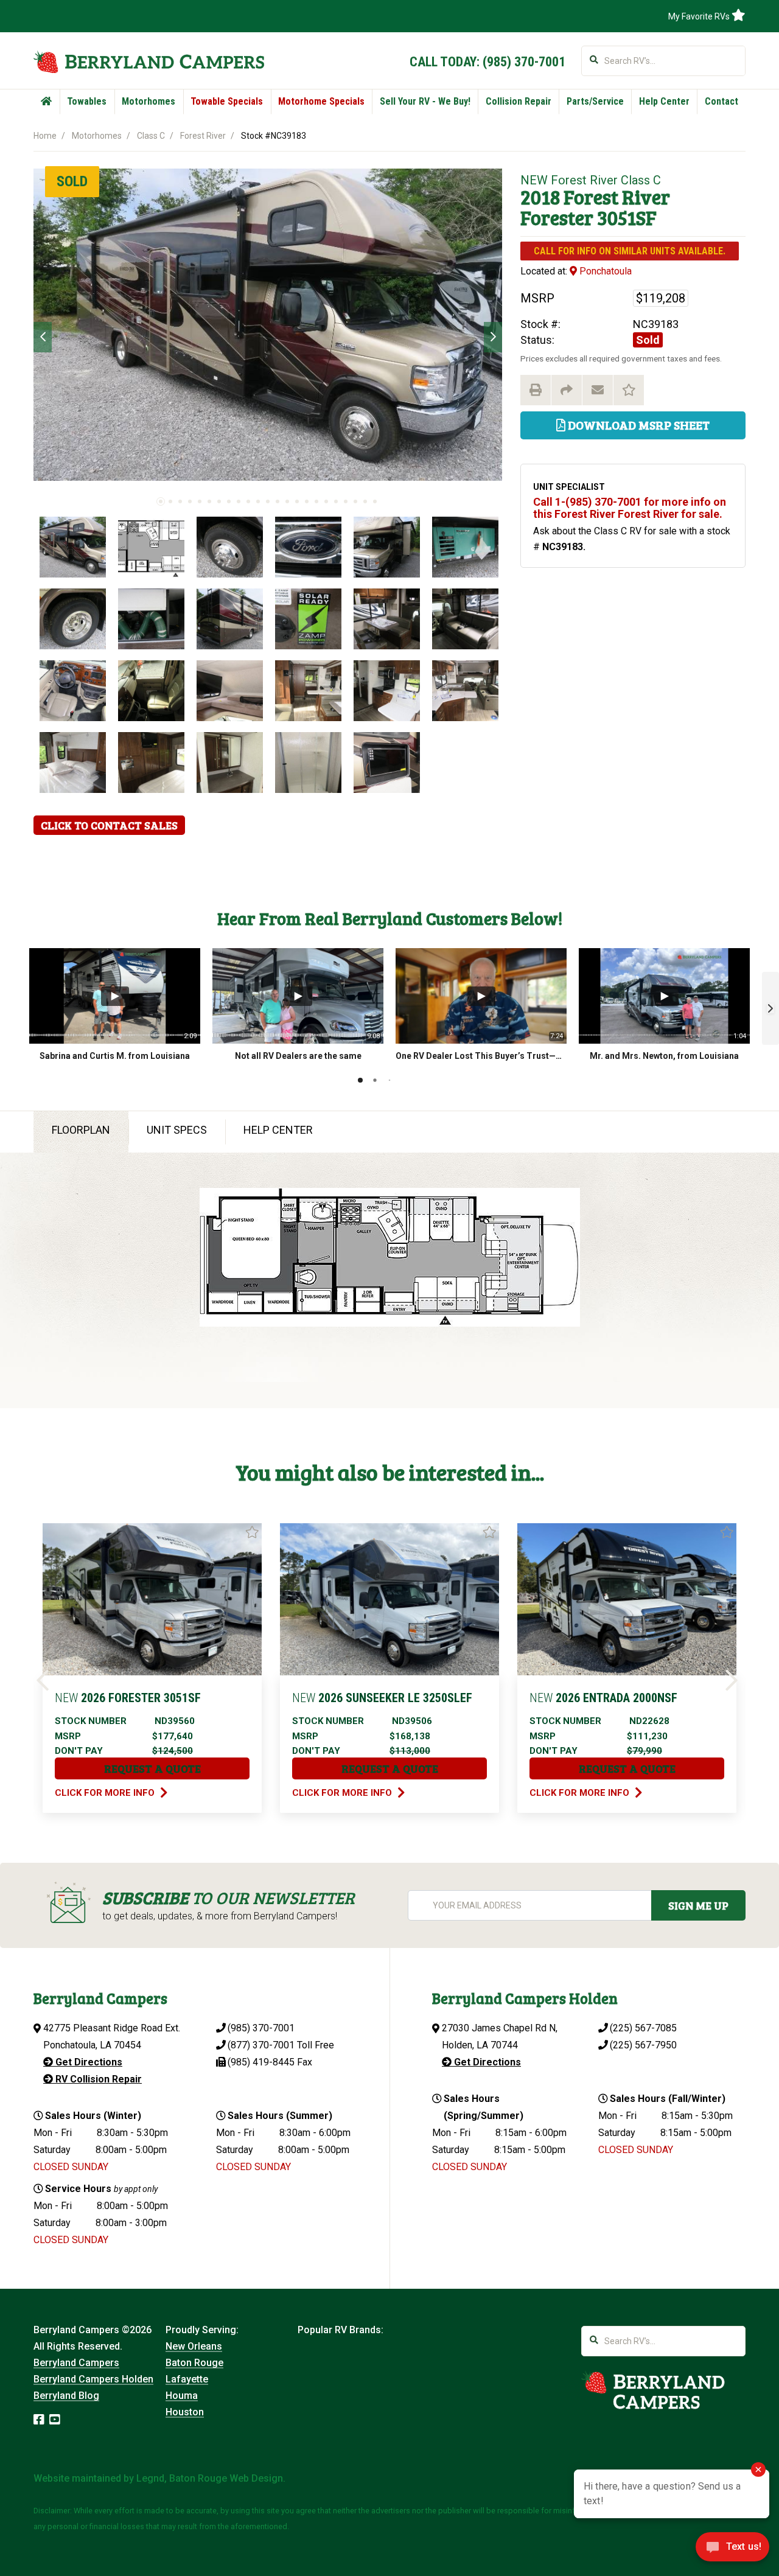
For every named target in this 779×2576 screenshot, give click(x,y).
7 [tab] (219, 501)
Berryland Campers (76, 2363)
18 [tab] (326, 501)
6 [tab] (209, 501)
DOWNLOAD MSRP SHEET (638, 425)
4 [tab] (190, 501)
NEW (534, 180)
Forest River (203, 136)
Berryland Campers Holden (93, 2379)
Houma (182, 2396)
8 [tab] (229, 501)
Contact (721, 101)
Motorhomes (148, 101)
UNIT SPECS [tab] (177, 1130)
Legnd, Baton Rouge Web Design (210, 2478)
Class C (151, 136)
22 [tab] (365, 501)
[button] (770, 1008)
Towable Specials (227, 101)
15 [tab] (297, 501)
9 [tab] (239, 501)
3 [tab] (180, 501)
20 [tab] (346, 501)
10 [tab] (248, 501)
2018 (540, 197)
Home (45, 136)
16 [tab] (307, 501)
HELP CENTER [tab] (278, 1130)
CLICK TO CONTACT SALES (109, 825)
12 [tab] (268, 501)
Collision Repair (519, 101)
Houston (185, 2412)
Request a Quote (152, 1768)
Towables (87, 101)
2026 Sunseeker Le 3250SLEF (382, 1698)
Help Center (664, 101)
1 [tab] (161, 501)
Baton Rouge (194, 2363)
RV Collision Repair (97, 2079)
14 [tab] (287, 501)
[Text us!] (732, 2550)
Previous (43, 337)
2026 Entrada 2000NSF (603, 1698)
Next (493, 337)
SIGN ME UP (698, 1905)
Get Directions (88, 2062)
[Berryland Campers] (149, 62)
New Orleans (194, 2346)
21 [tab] (355, 501)
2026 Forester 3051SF (128, 1698)
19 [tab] (336, 501)
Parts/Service (595, 101)
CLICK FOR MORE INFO (106, 1793)
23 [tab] (375, 501)
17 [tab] (316, 501)
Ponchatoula (604, 271)
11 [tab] (258, 501)
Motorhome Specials (321, 101)
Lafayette (187, 2379)
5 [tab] (200, 501)
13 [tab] (278, 501)
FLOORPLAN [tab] (81, 1130)
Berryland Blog (66, 2396)
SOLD (72, 181)
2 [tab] (170, 501)
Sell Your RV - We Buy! (425, 101)
